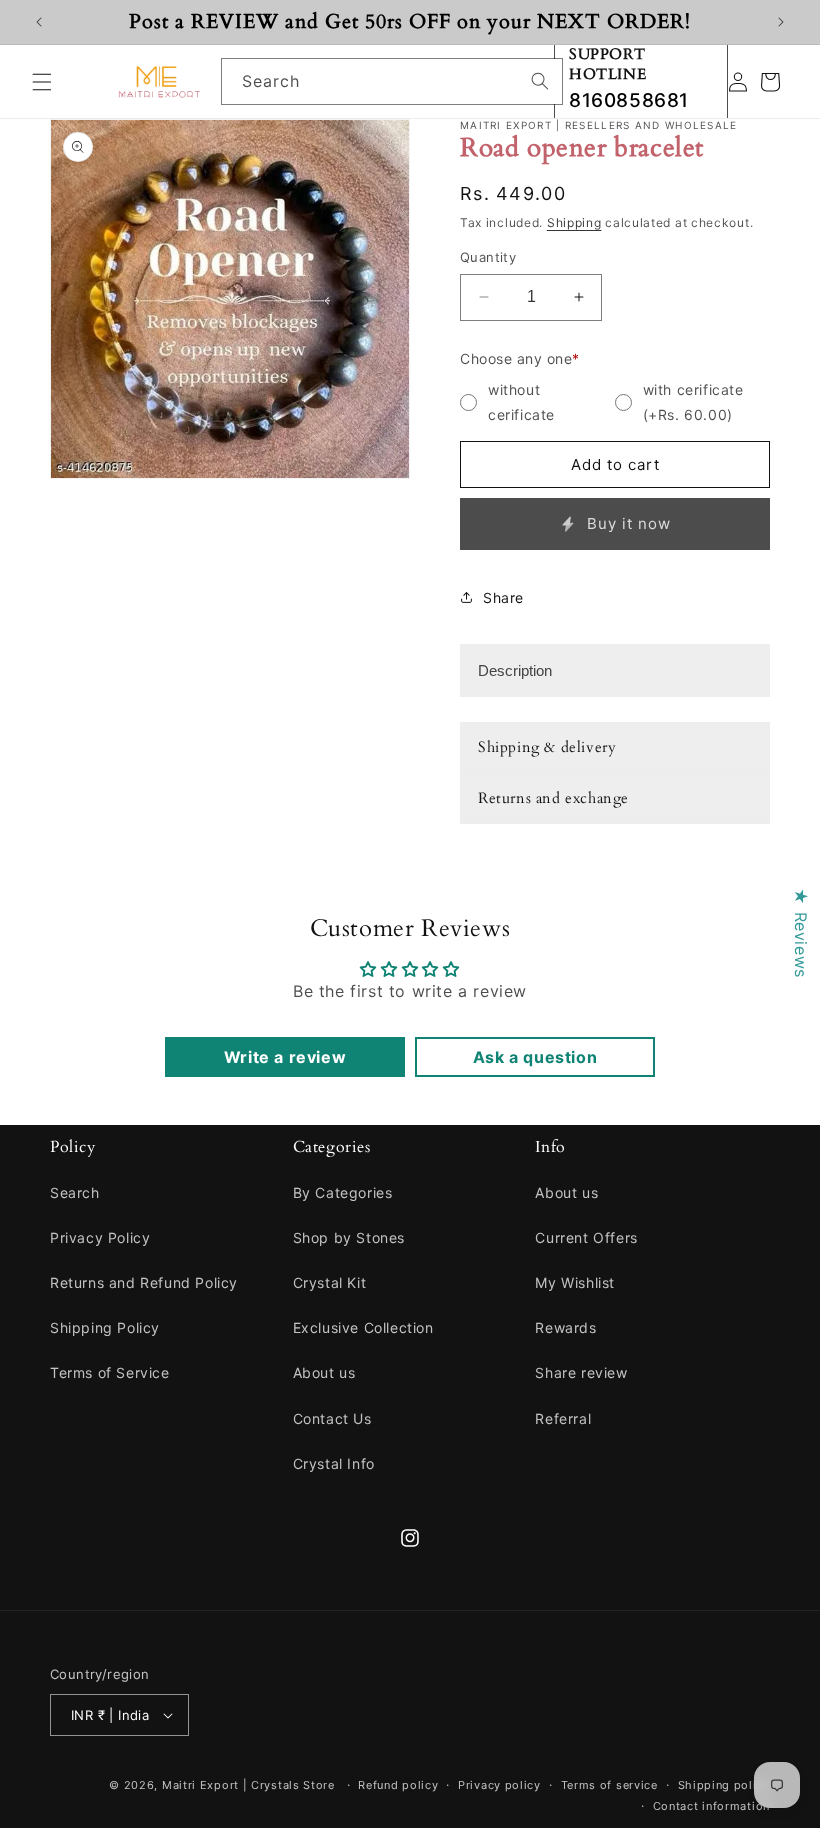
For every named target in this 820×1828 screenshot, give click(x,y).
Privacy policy (499, 1785)
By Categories (343, 1192)
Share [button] (503, 597)
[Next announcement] (781, 22)
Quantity (488, 257)
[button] (42, 82)
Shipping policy (724, 1785)
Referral (563, 1418)
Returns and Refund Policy (144, 1282)
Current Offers (586, 1237)
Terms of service (609, 1785)
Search (75, 1192)
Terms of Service (110, 1372)
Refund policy (398, 1785)
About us (324, 1372)
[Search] (540, 81)
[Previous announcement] (39, 22)
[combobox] (392, 81)
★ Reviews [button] (801, 932)
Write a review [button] (285, 1057)
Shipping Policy (105, 1327)
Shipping (574, 222)
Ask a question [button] (535, 1057)
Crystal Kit (330, 1282)
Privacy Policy (100, 1237)
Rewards (565, 1327)
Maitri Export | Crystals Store (248, 1785)
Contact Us (332, 1418)
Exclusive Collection (363, 1327)
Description (515, 670)
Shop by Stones (349, 1237)
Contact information (711, 1806)
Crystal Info (334, 1463)
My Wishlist (575, 1282)
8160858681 (629, 100)
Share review (581, 1372)
